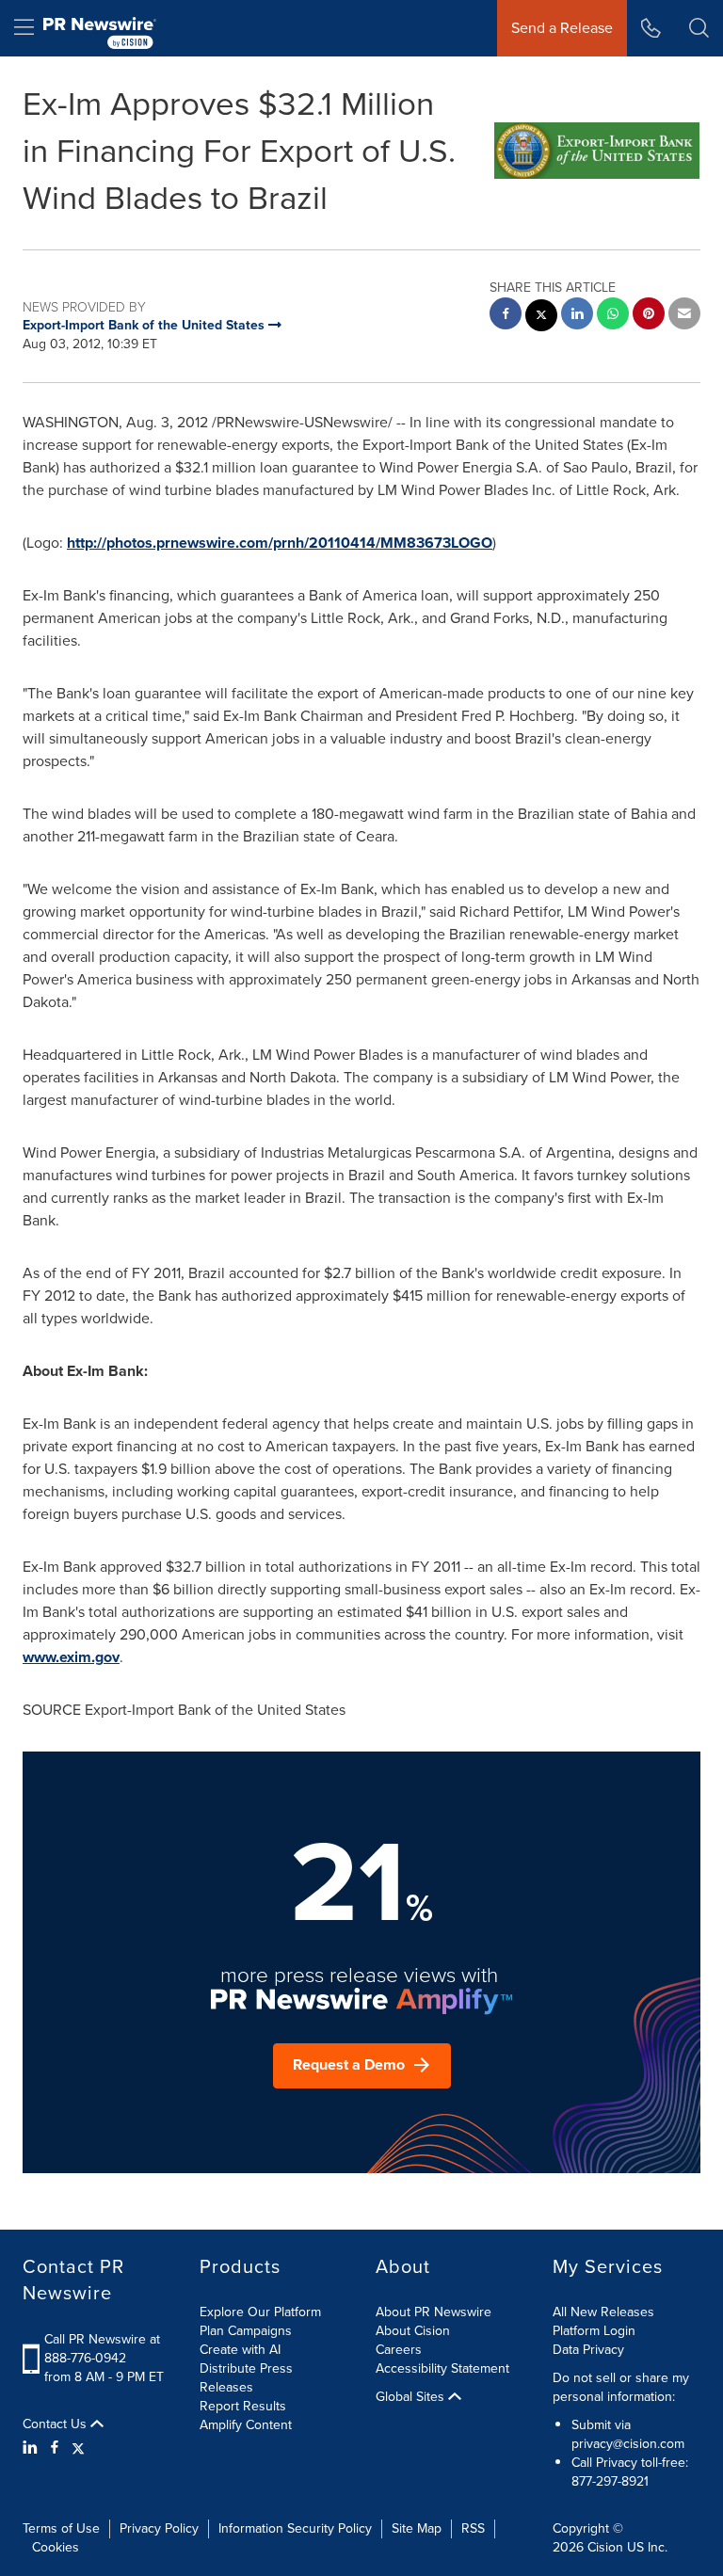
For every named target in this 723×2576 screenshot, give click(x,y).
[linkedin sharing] (577, 316)
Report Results (243, 2406)
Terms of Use (61, 2528)
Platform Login (594, 2331)
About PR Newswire (434, 2312)
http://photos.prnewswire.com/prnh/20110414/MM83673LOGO (280, 543)
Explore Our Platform (260, 2312)
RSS (473, 2528)
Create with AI (240, 2350)
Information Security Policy (295, 2528)
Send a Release (562, 28)
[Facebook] (55, 2448)
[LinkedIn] (32, 2448)
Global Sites (412, 2397)
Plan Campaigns (246, 2331)
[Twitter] (78, 2448)
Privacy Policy (159, 2528)
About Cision (413, 2331)
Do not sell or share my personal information (621, 2387)
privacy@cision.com (628, 2444)
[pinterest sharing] (649, 316)
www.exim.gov (71, 1657)
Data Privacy (588, 2350)
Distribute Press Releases (246, 2378)
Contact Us (56, 2424)
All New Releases (603, 2312)
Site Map (417, 2528)
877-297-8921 (610, 2481)
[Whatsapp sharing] (613, 316)
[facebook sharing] (506, 316)
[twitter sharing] (541, 318)
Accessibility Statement (442, 2368)
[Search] (699, 28)
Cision (605, 2547)
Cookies (56, 2547)
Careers (399, 2350)
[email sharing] (684, 316)
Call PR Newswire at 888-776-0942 (102, 2349)
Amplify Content (246, 2425)
